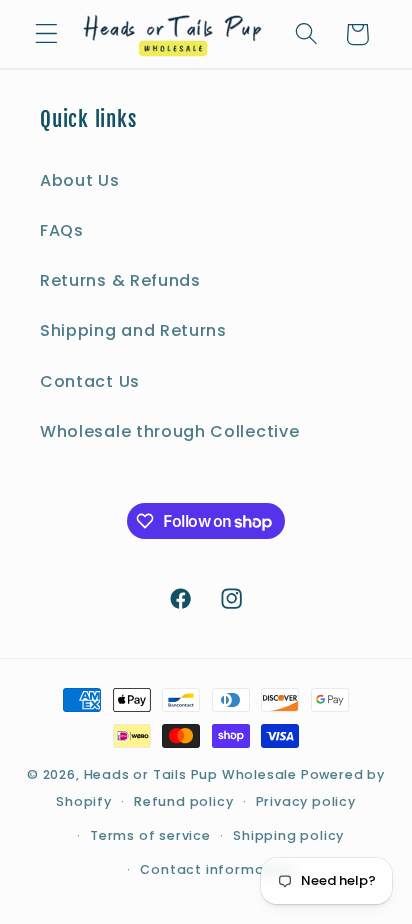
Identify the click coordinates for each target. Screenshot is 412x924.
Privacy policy (306, 801)
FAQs (62, 230)
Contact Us (90, 381)
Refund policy (183, 801)
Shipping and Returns (133, 330)
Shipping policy (288, 835)
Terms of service (150, 835)
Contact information (216, 869)
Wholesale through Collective (169, 431)
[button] (46, 34)
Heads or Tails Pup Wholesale (191, 774)
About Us (80, 180)
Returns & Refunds (120, 280)
